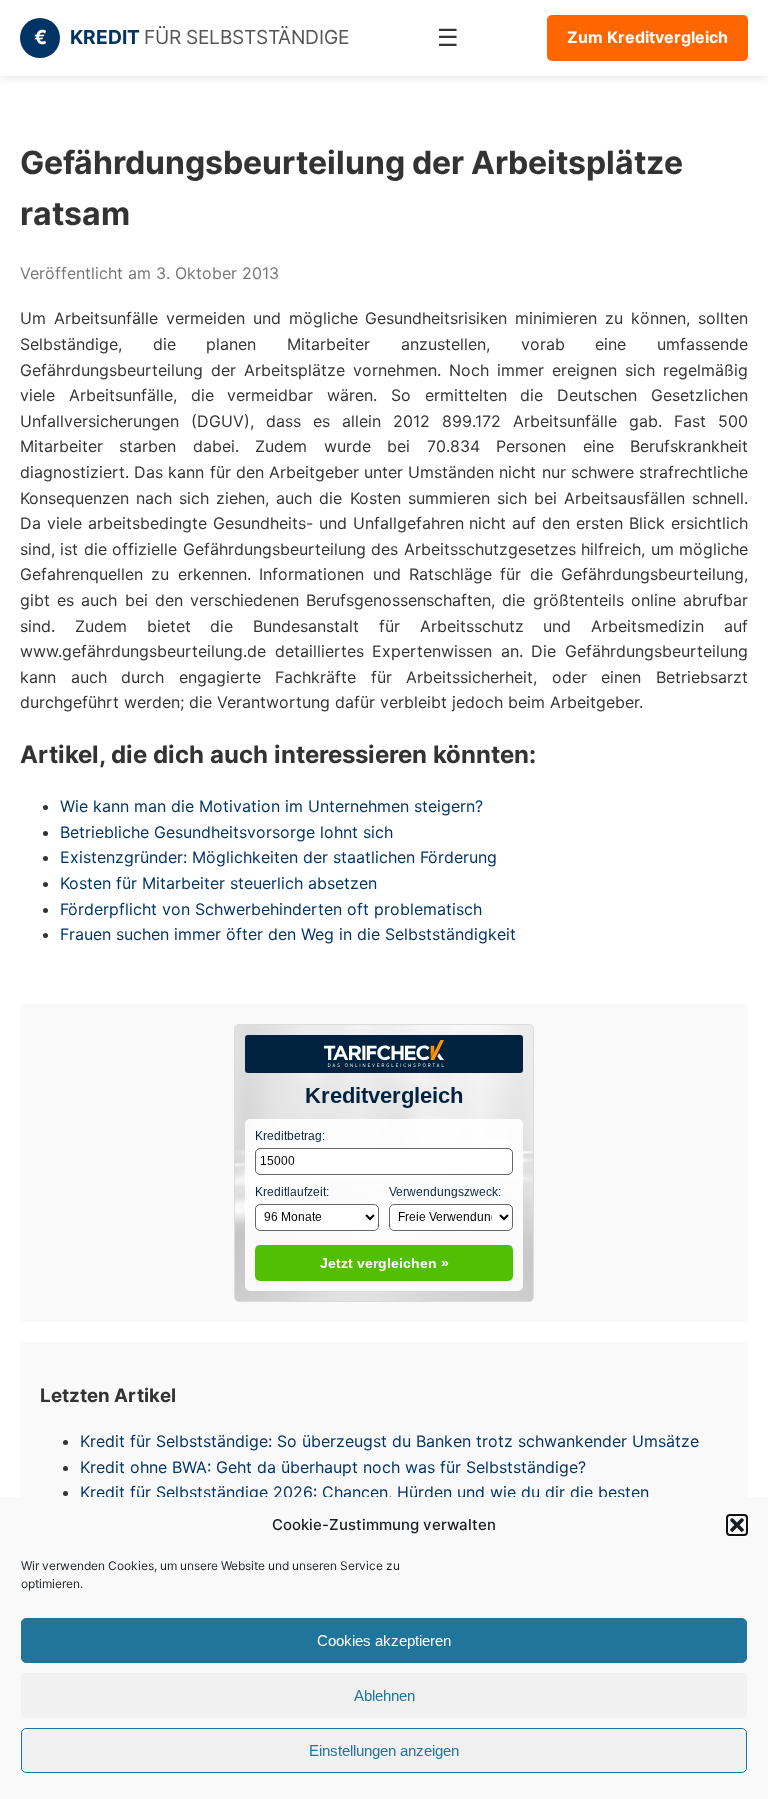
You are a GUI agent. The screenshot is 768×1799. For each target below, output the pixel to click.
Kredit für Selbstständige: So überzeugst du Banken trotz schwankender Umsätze (389, 1441)
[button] (737, 1525)
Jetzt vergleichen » (384, 1263)
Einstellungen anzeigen (384, 1750)
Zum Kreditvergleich (647, 37)
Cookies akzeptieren (384, 1640)
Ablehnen (384, 1695)
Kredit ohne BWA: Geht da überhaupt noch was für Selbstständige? (333, 1467)
